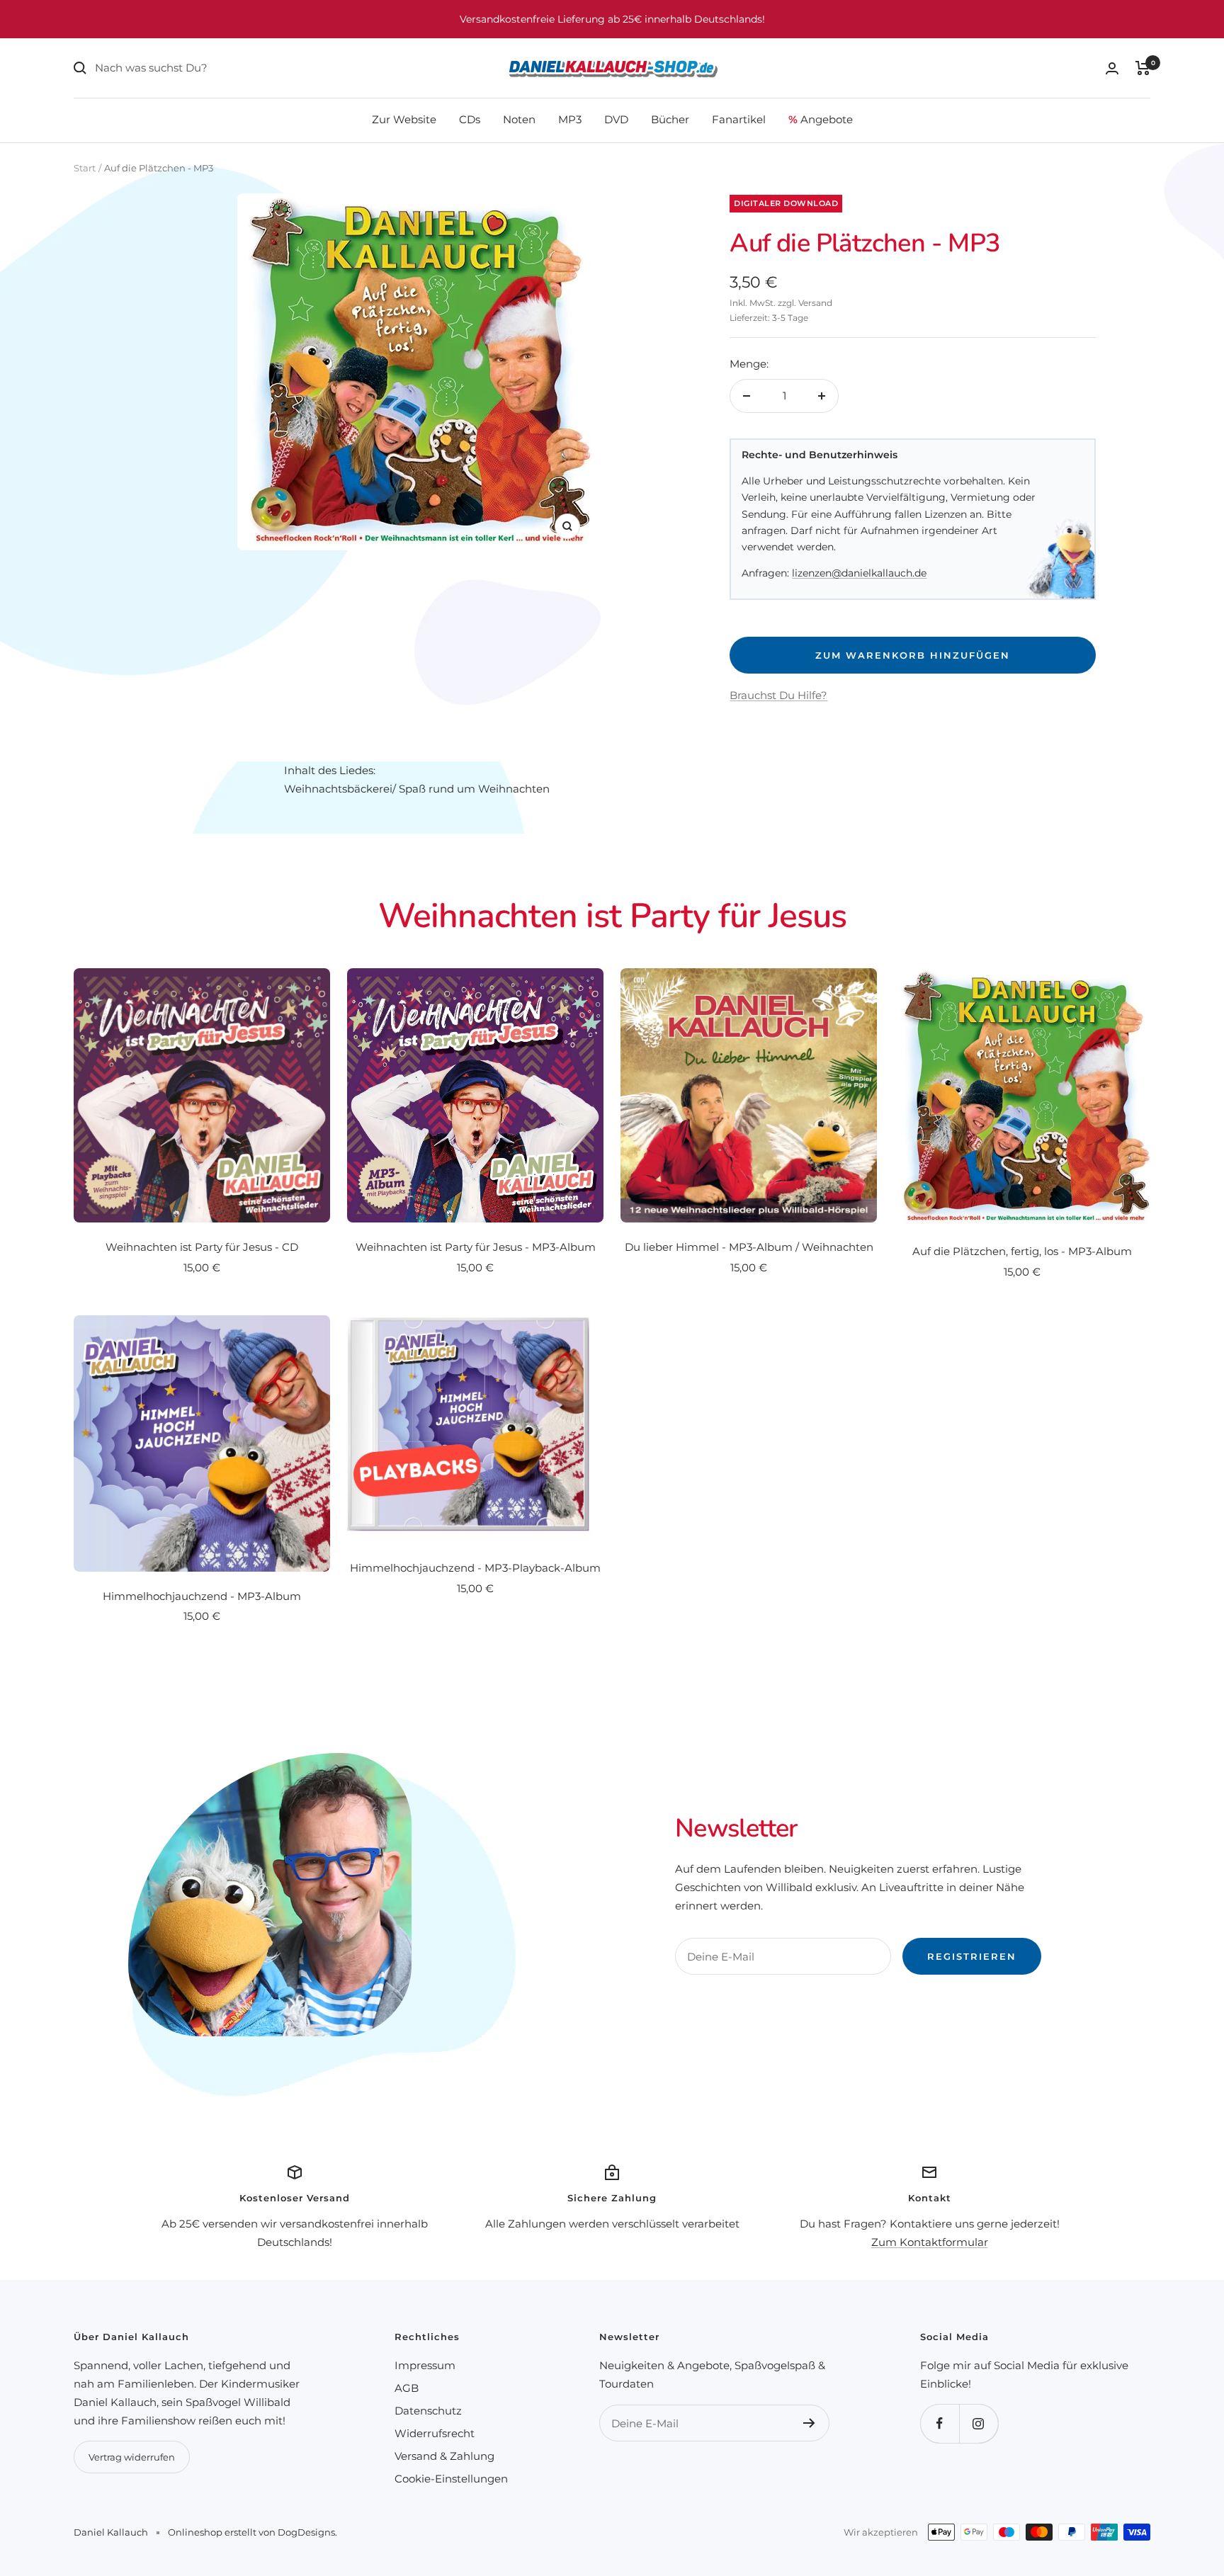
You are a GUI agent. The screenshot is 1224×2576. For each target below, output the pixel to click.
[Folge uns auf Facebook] (940, 2423)
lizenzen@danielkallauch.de (859, 573)
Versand (815, 303)
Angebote (821, 119)
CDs (470, 119)
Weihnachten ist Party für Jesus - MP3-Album (476, 1247)
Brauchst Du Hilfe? (778, 695)
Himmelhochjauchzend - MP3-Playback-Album (475, 1568)
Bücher (670, 119)
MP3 (570, 119)
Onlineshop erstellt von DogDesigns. (253, 2532)
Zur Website (404, 119)
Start (85, 168)
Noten (519, 119)
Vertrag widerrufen (132, 2457)
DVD (616, 119)
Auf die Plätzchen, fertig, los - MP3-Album (1022, 1251)
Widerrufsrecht (435, 2433)
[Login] (1112, 68)
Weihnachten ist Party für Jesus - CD (202, 1247)
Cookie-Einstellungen (451, 2479)
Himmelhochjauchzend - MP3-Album (202, 1596)
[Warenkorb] (1143, 68)
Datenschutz (428, 2411)
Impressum (425, 2365)
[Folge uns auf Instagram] (979, 2423)
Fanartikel (739, 119)
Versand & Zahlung (444, 2456)
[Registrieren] (809, 2423)
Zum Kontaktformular (930, 2242)
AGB (407, 2388)
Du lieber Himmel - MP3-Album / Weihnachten (749, 1247)
